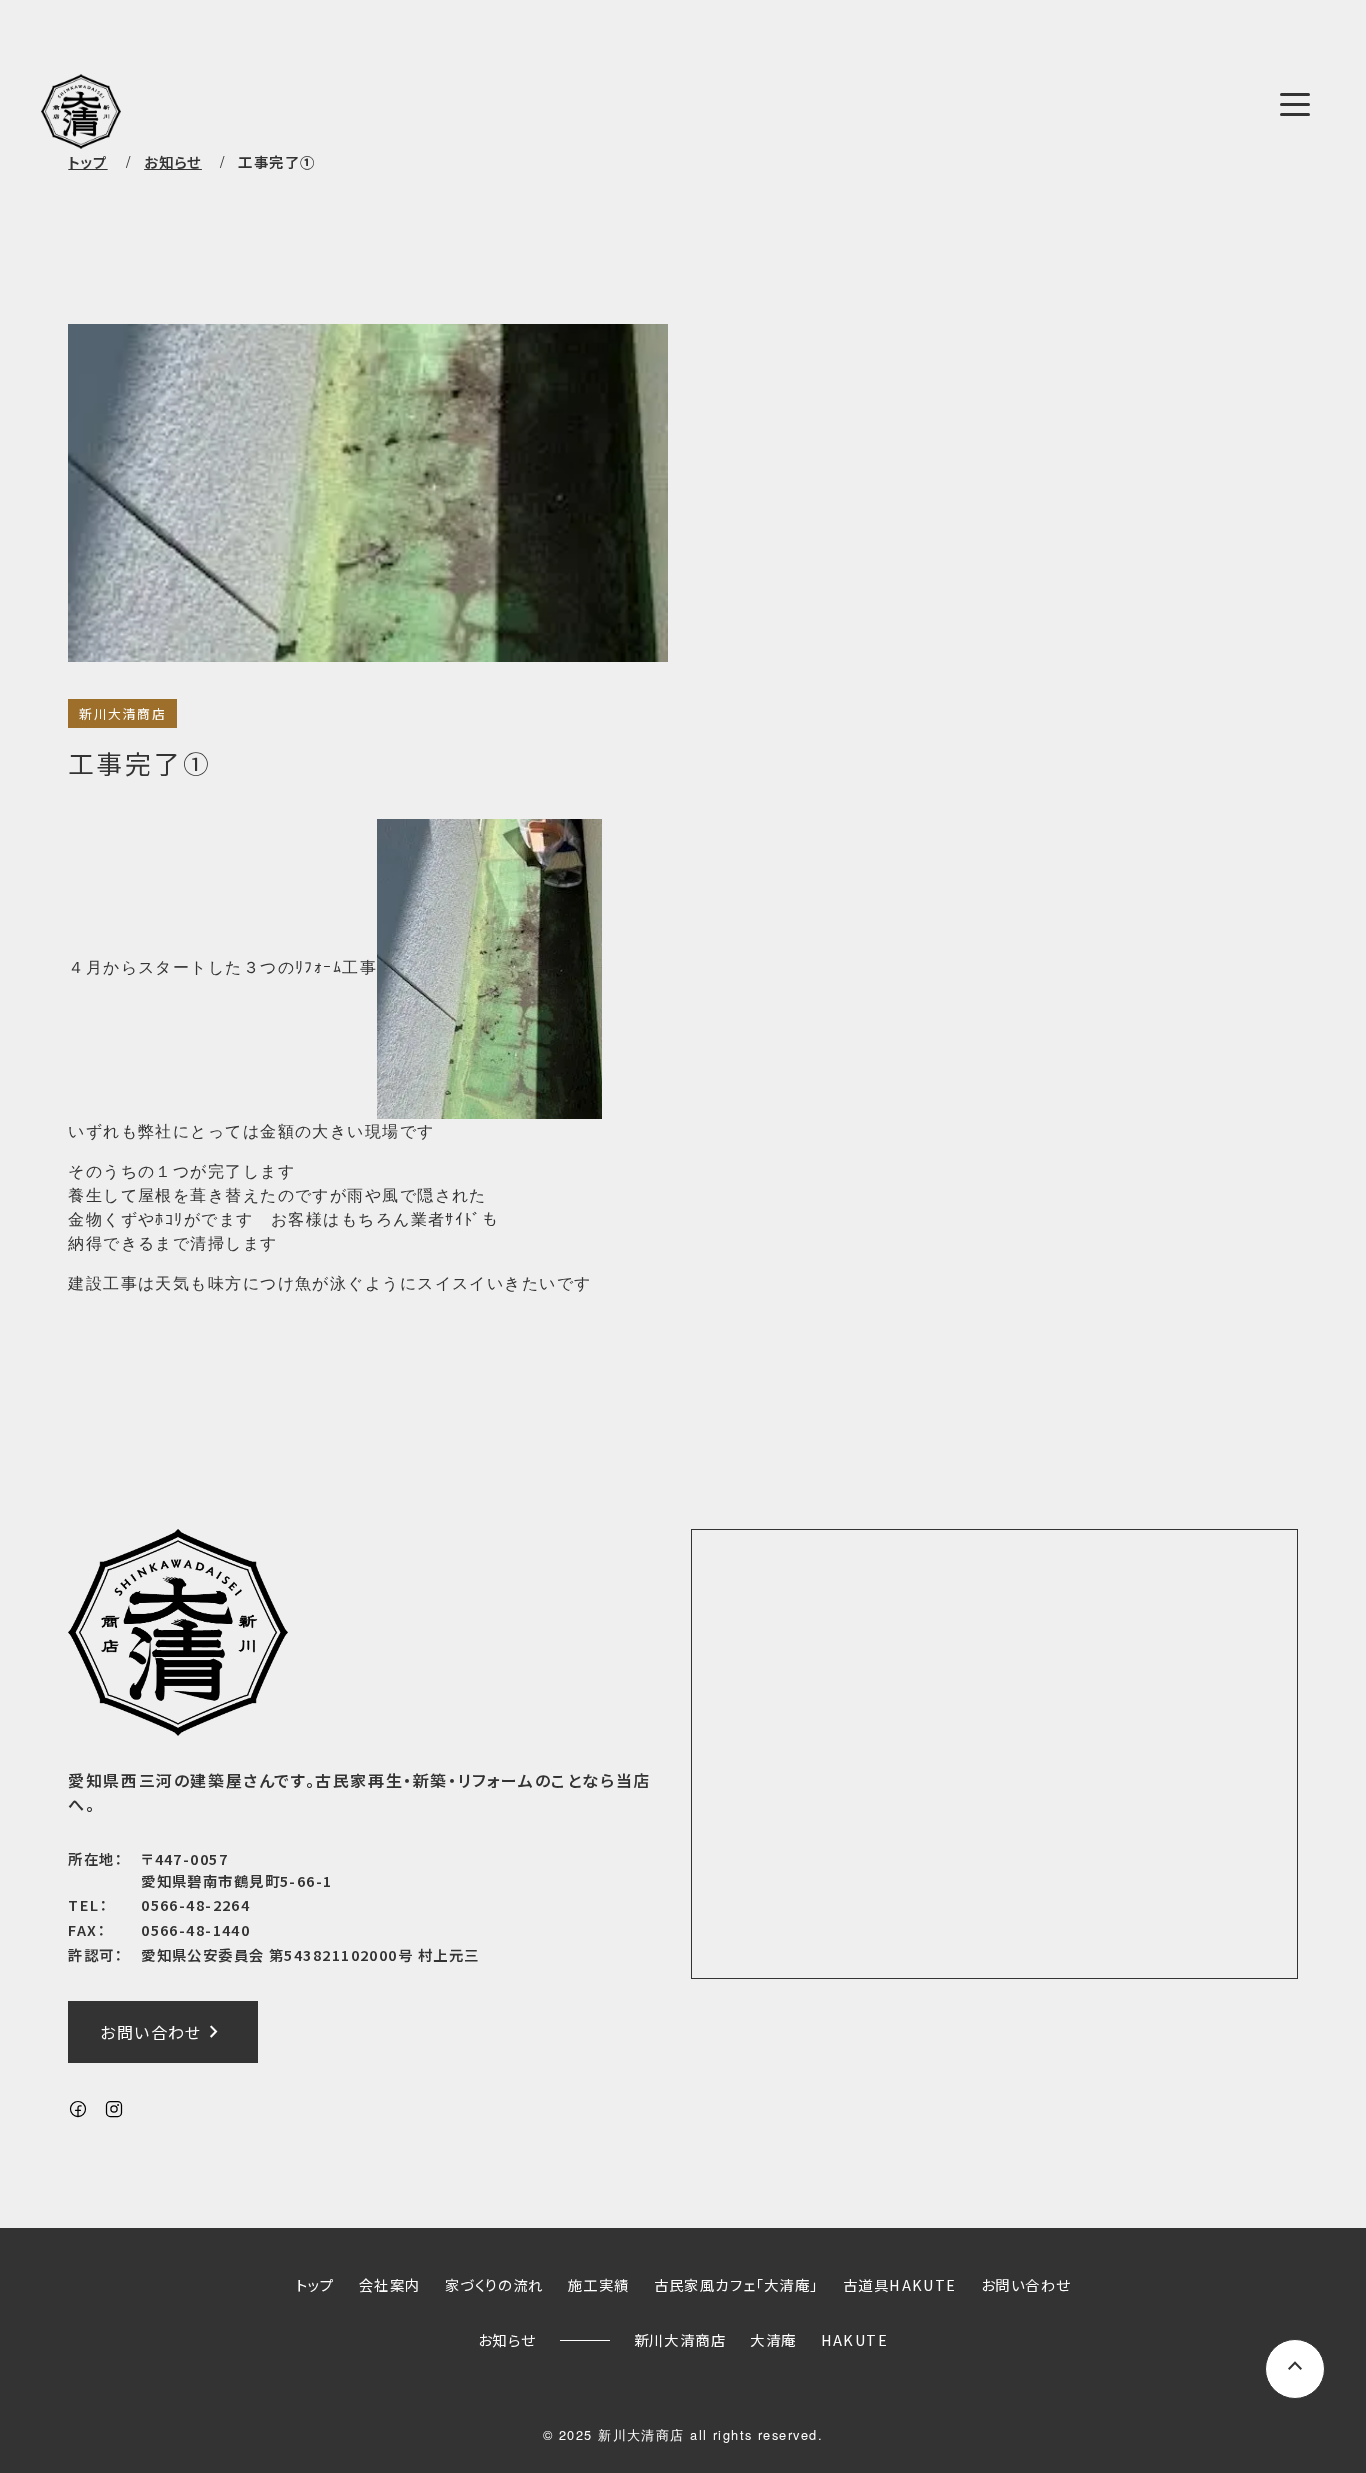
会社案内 (390, 2284)
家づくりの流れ (494, 2284)
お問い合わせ (163, 2032)
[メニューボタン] (1295, 104)
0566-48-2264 (195, 1904)
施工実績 (599, 2284)
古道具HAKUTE (900, 2284)
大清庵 (773, 2339)
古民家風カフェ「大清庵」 (736, 2284)
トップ (87, 161)
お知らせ (507, 2339)
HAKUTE (855, 2339)
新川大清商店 (122, 713)
